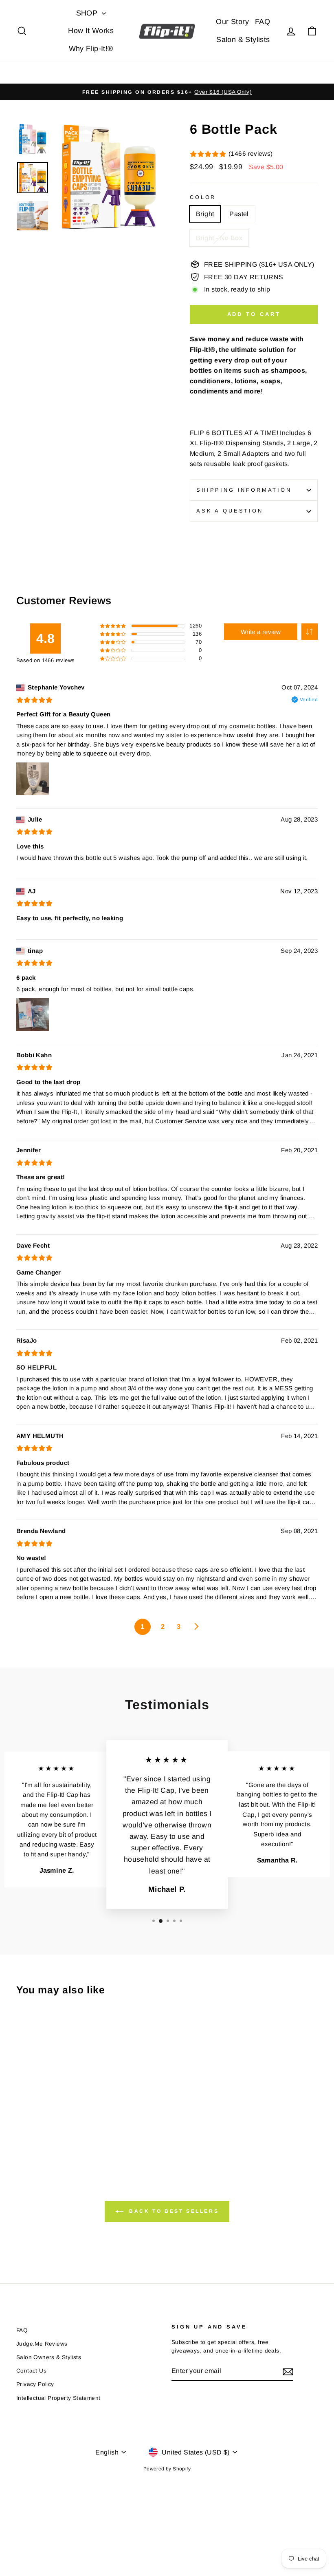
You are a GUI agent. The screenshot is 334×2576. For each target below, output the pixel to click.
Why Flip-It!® (91, 49)
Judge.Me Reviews (42, 2344)
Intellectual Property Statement (58, 2398)
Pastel (239, 214)
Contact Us (31, 2371)
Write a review (261, 632)
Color (203, 197)
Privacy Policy (35, 2384)
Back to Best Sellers (173, 2211)
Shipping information (244, 490)
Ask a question (230, 511)
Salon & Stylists (243, 40)
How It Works (91, 31)
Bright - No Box (219, 238)
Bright (205, 214)
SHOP (88, 13)
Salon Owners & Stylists (49, 2357)
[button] (310, 632)
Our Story (232, 22)
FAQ (263, 22)
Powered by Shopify (167, 2469)
